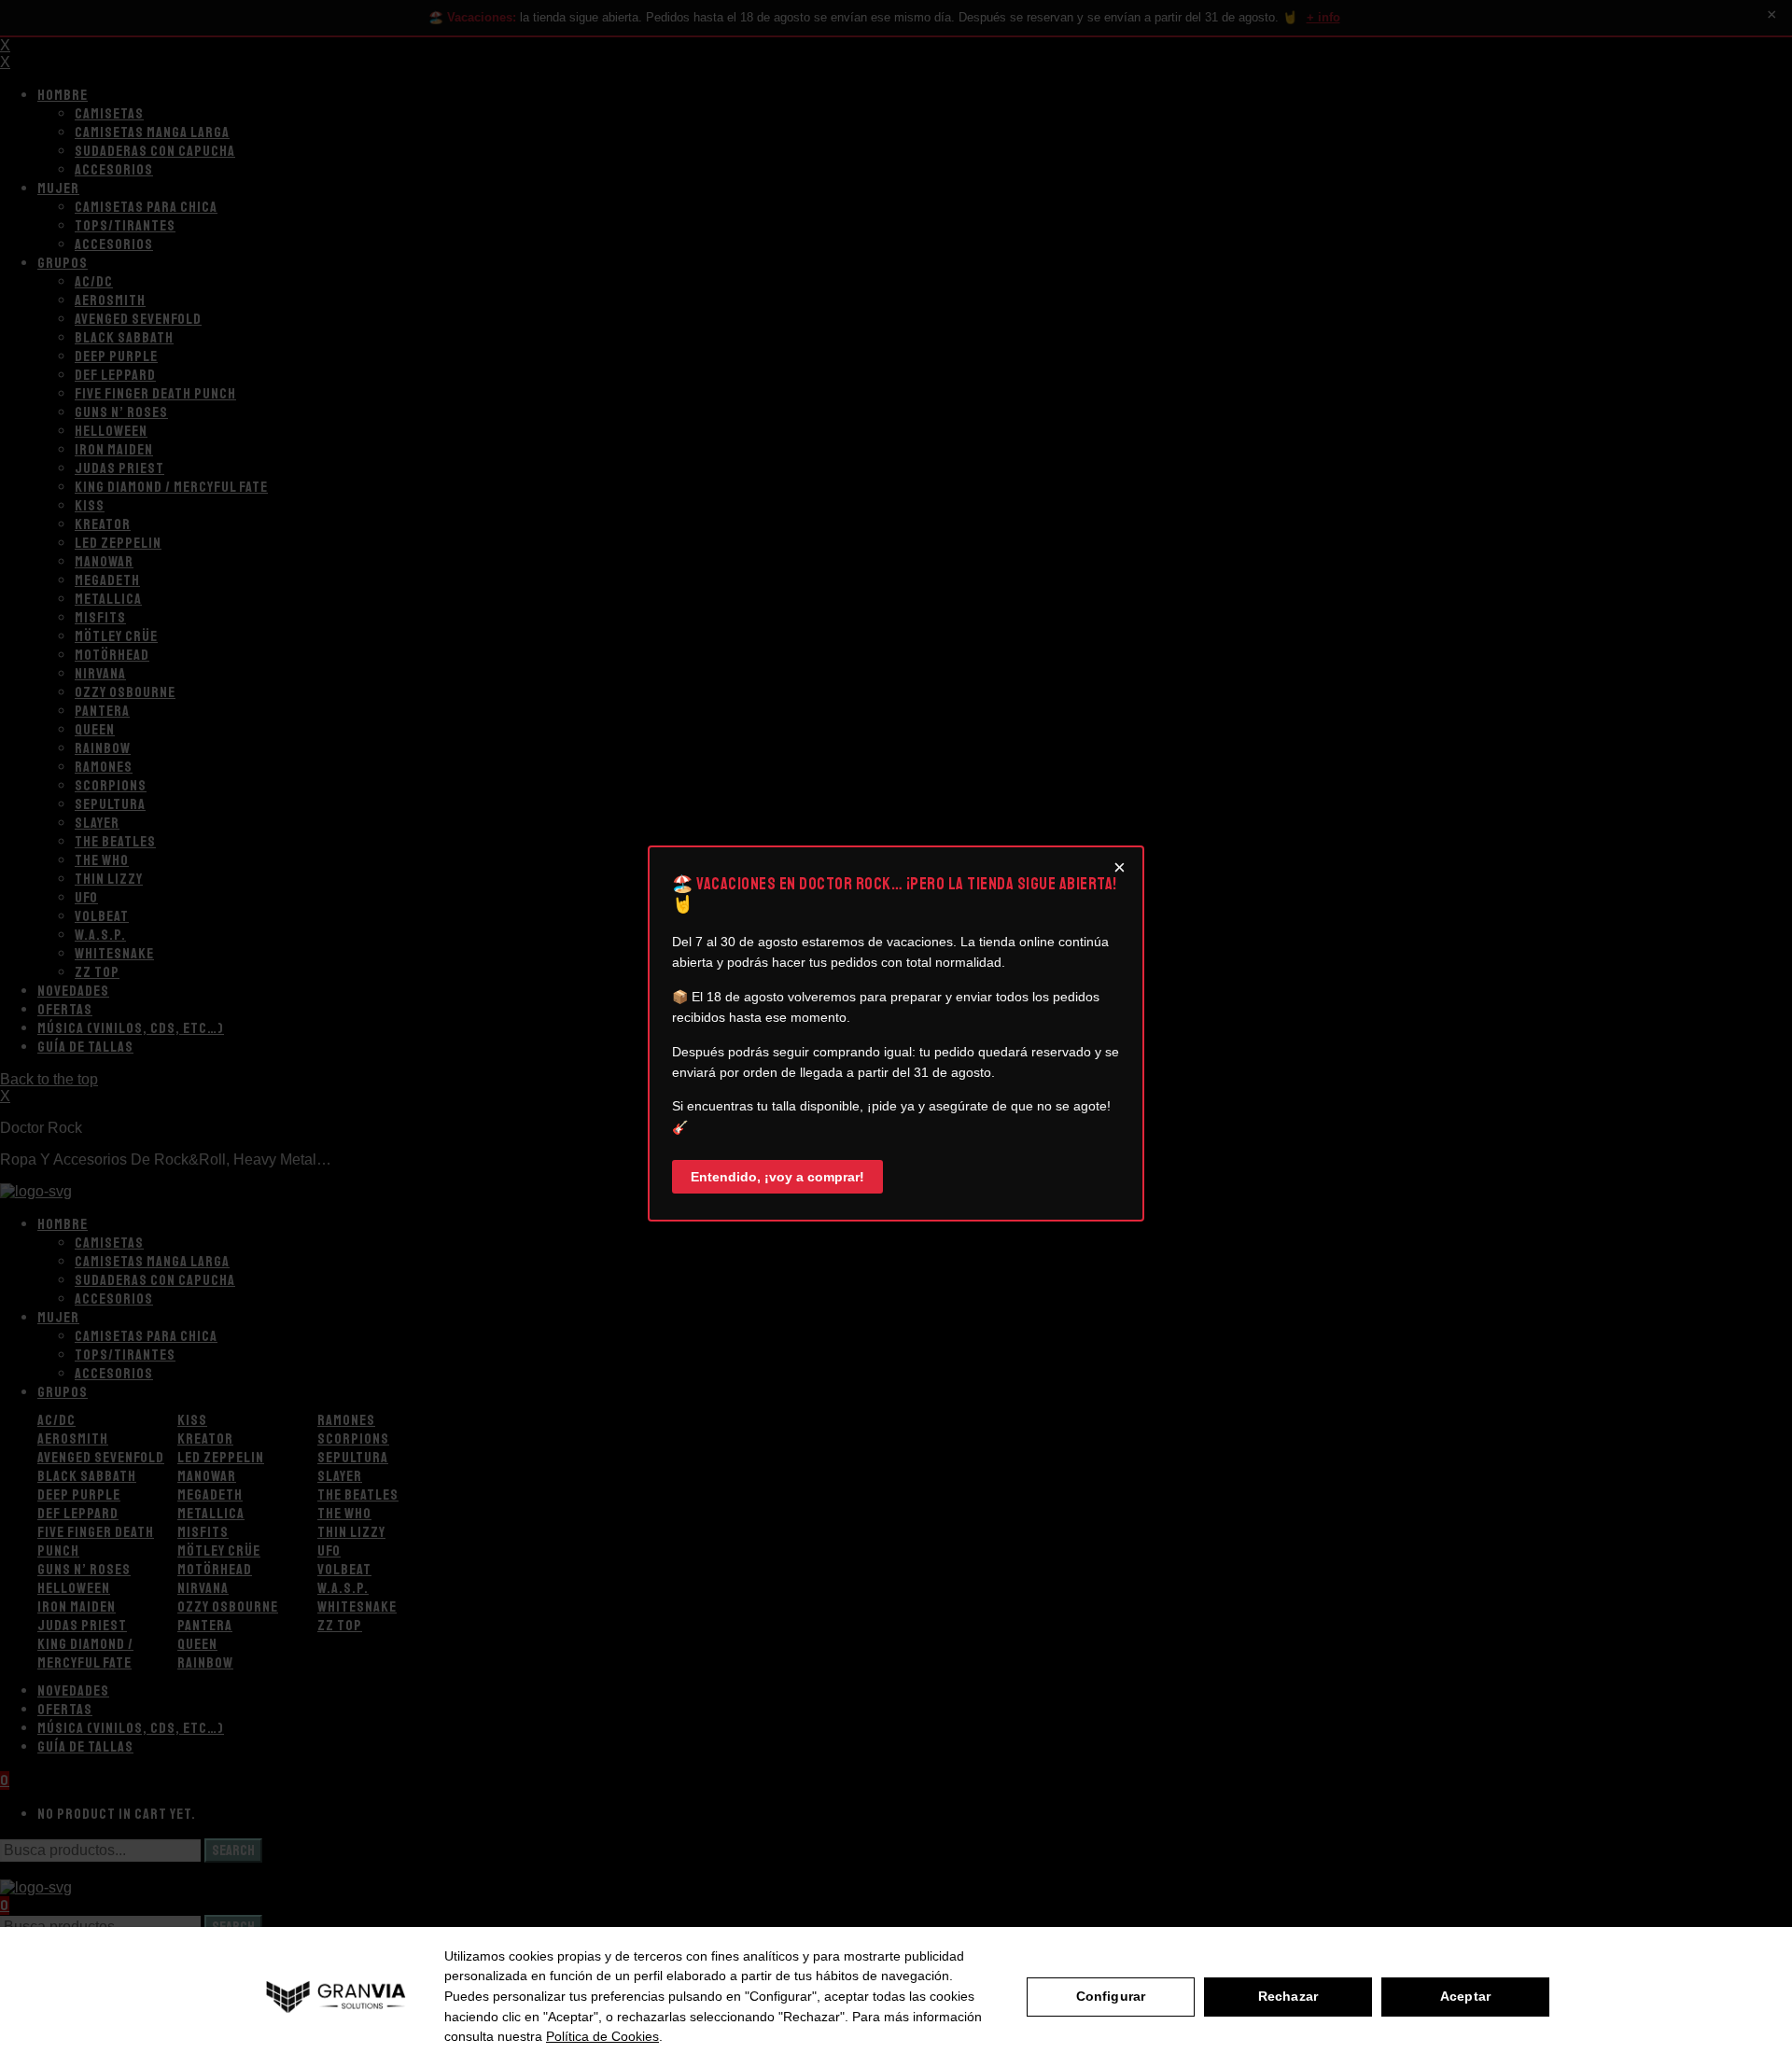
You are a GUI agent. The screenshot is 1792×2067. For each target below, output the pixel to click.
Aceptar (1465, 1996)
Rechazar (1288, 1996)
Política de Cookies (602, 2036)
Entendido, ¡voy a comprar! (777, 1177)
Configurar (1111, 1996)
